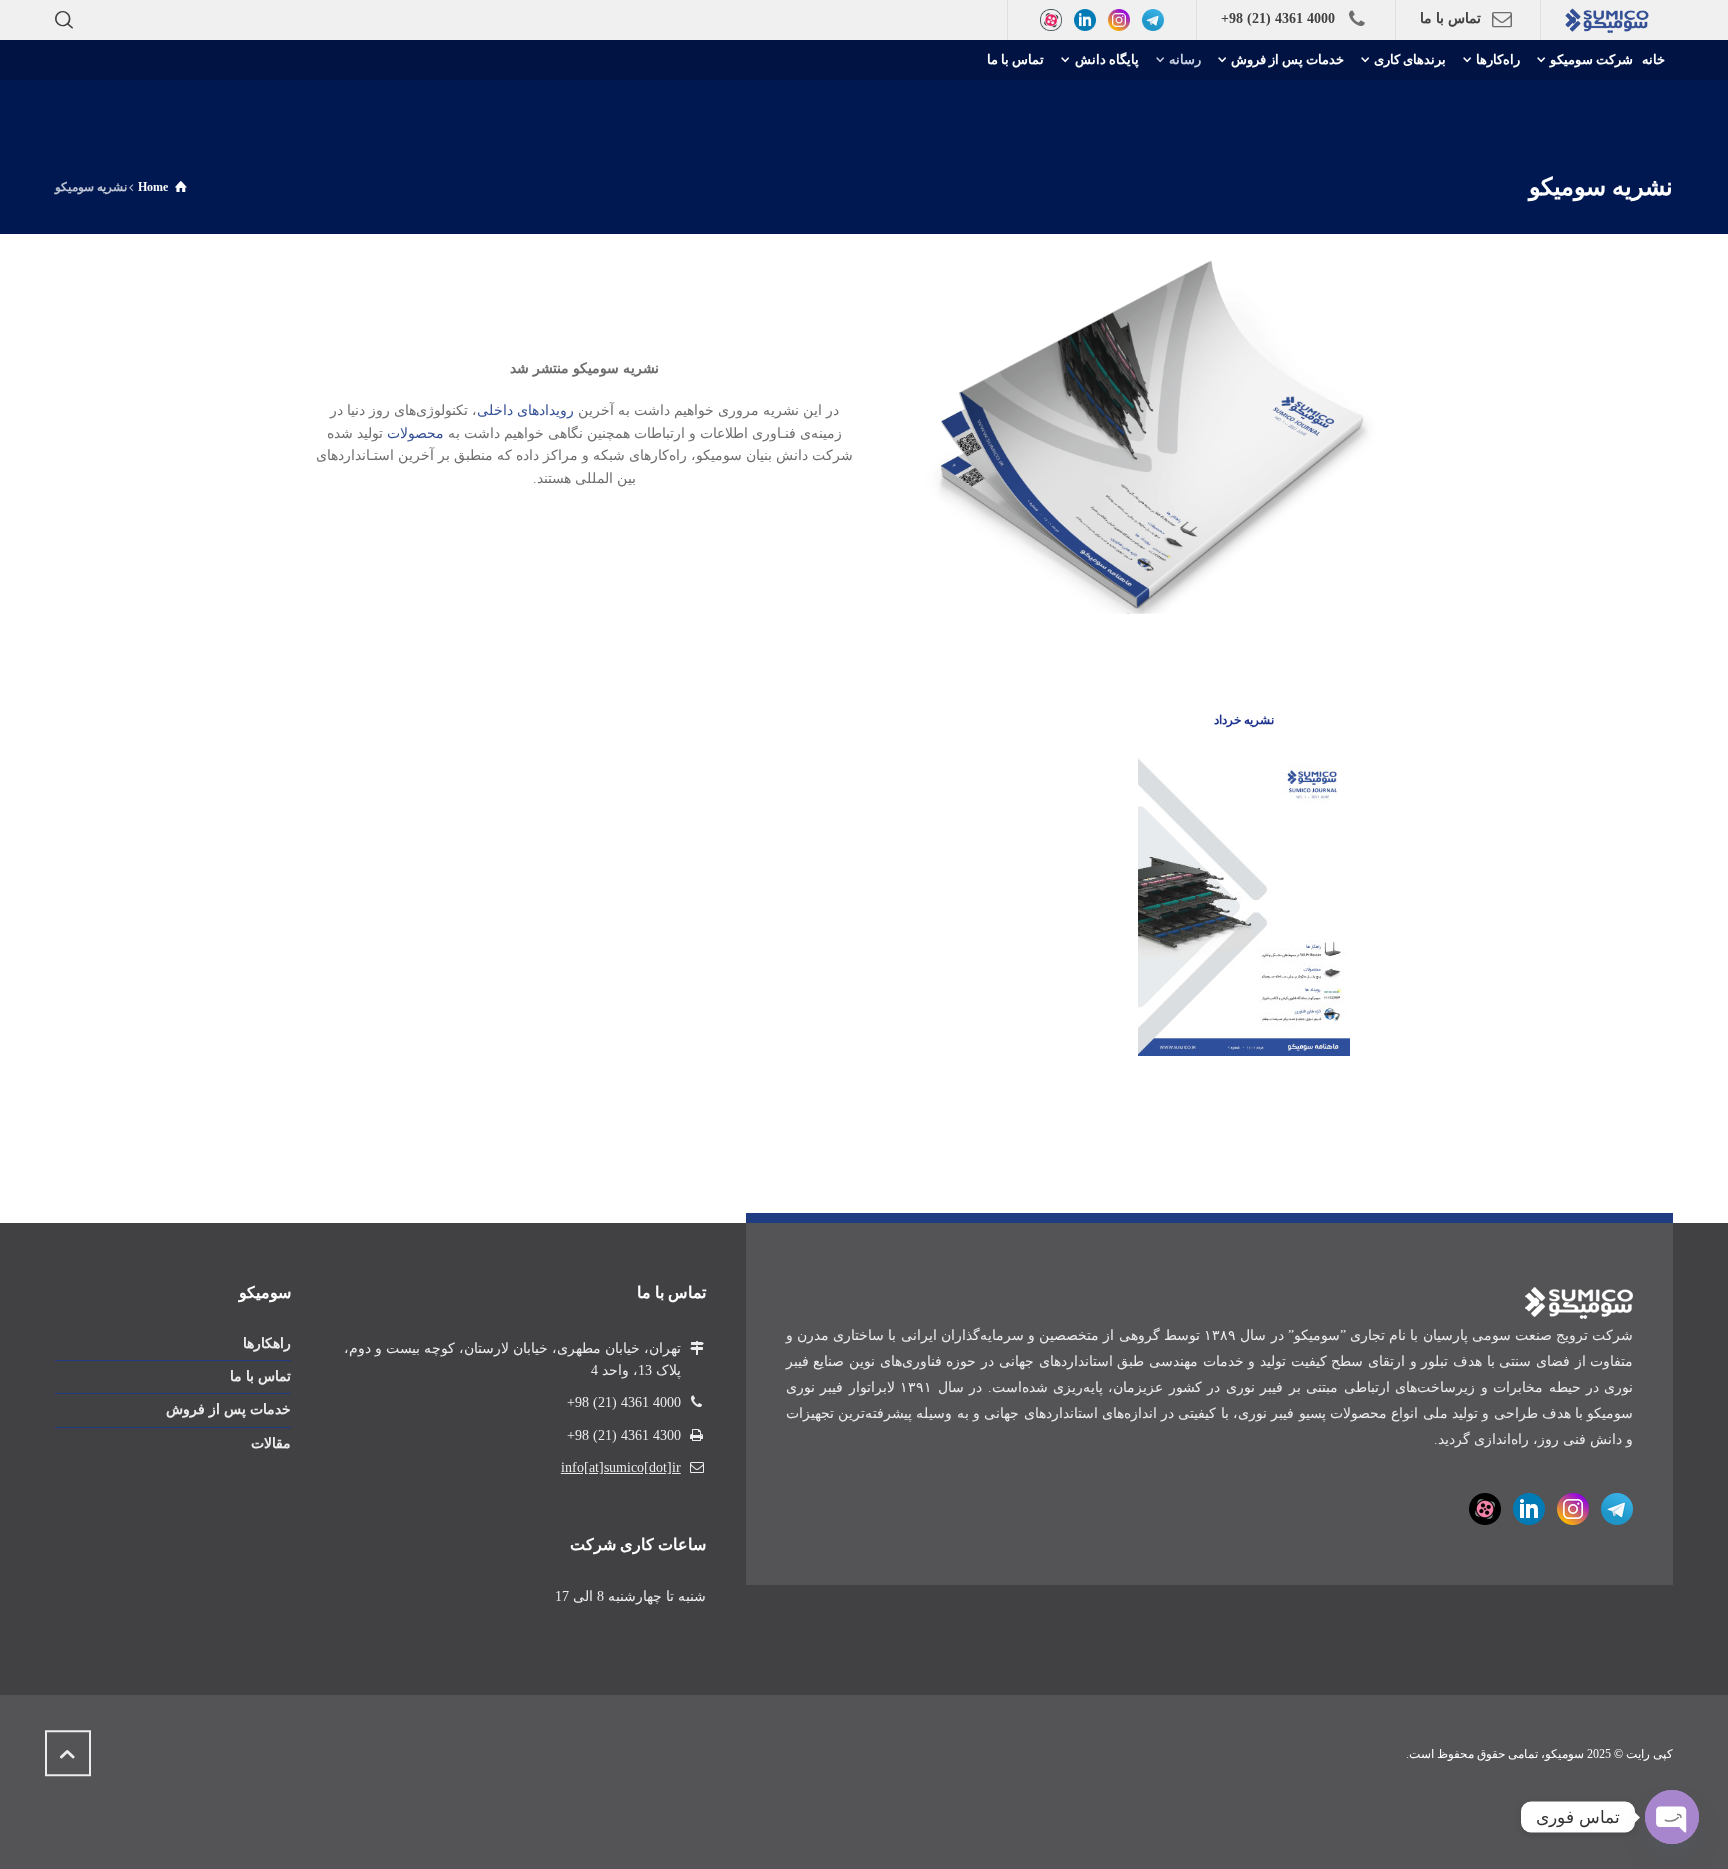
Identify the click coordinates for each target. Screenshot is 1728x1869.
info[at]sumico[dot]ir (621, 1467)
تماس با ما (1450, 18)
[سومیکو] (1607, 20)
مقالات (271, 1443)
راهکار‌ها (267, 1343)
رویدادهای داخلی (525, 410)
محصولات (415, 433)
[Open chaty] (1672, 1817)
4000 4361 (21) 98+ (1278, 18)
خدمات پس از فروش (228, 1409)
